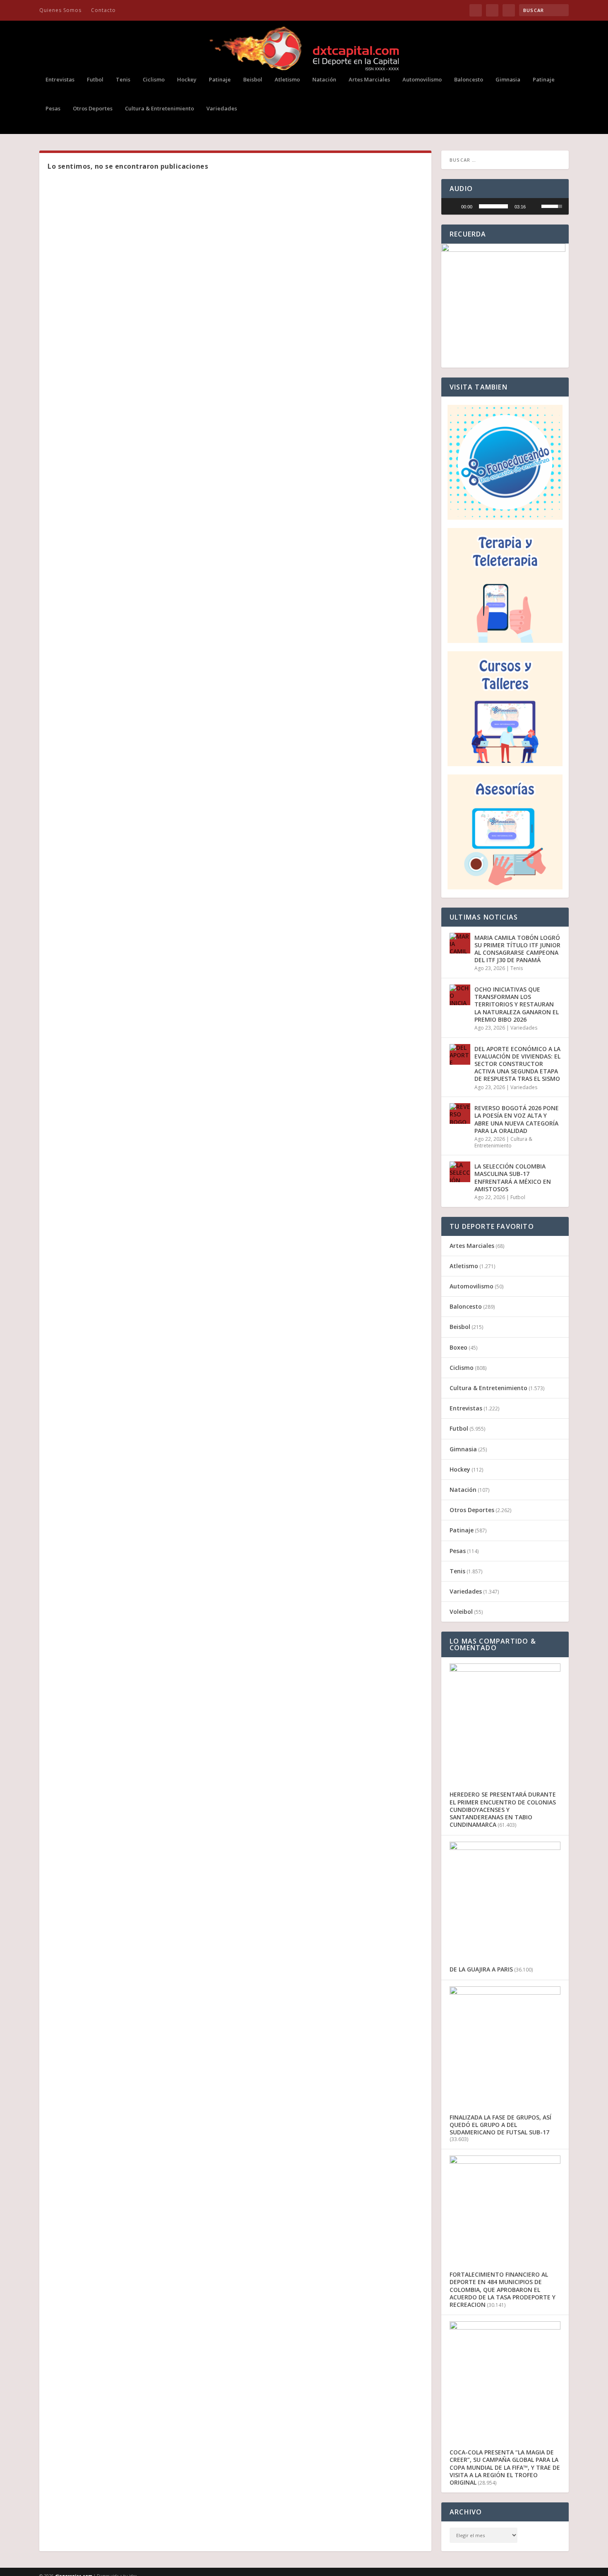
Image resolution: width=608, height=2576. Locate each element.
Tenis (123, 80)
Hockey (187, 80)
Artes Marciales (369, 80)
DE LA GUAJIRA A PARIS (481, 1969)
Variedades (222, 109)
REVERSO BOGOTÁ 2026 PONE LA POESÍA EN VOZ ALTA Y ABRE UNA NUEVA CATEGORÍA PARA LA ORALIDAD (517, 1119)
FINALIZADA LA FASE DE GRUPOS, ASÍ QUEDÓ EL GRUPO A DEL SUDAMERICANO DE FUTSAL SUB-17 (500, 2125)
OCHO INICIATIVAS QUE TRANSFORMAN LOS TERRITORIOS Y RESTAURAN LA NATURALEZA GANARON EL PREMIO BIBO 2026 (517, 1004)
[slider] (493, 206)
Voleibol (461, 1612)
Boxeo (458, 1347)
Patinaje (220, 80)
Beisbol (253, 80)
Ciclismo (154, 80)
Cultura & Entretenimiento (159, 109)
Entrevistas (60, 80)
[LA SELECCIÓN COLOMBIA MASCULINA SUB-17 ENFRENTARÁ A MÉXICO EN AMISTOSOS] (460, 1172)
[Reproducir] (452, 206)
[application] (505, 206)
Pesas (53, 109)
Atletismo (287, 80)
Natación (324, 80)
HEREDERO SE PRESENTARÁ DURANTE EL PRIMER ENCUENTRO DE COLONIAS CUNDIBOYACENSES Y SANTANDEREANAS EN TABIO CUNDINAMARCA (503, 1809)
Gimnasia (508, 80)
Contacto (103, 10)
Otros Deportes (93, 109)
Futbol (95, 80)
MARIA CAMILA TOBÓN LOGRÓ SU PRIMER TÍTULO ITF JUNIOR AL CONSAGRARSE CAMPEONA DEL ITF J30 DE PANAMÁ (517, 949)
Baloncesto (469, 80)
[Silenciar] (535, 206)
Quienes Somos (60, 10)
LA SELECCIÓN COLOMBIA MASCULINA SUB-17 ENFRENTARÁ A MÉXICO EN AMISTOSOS (513, 1178)
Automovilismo (422, 80)
